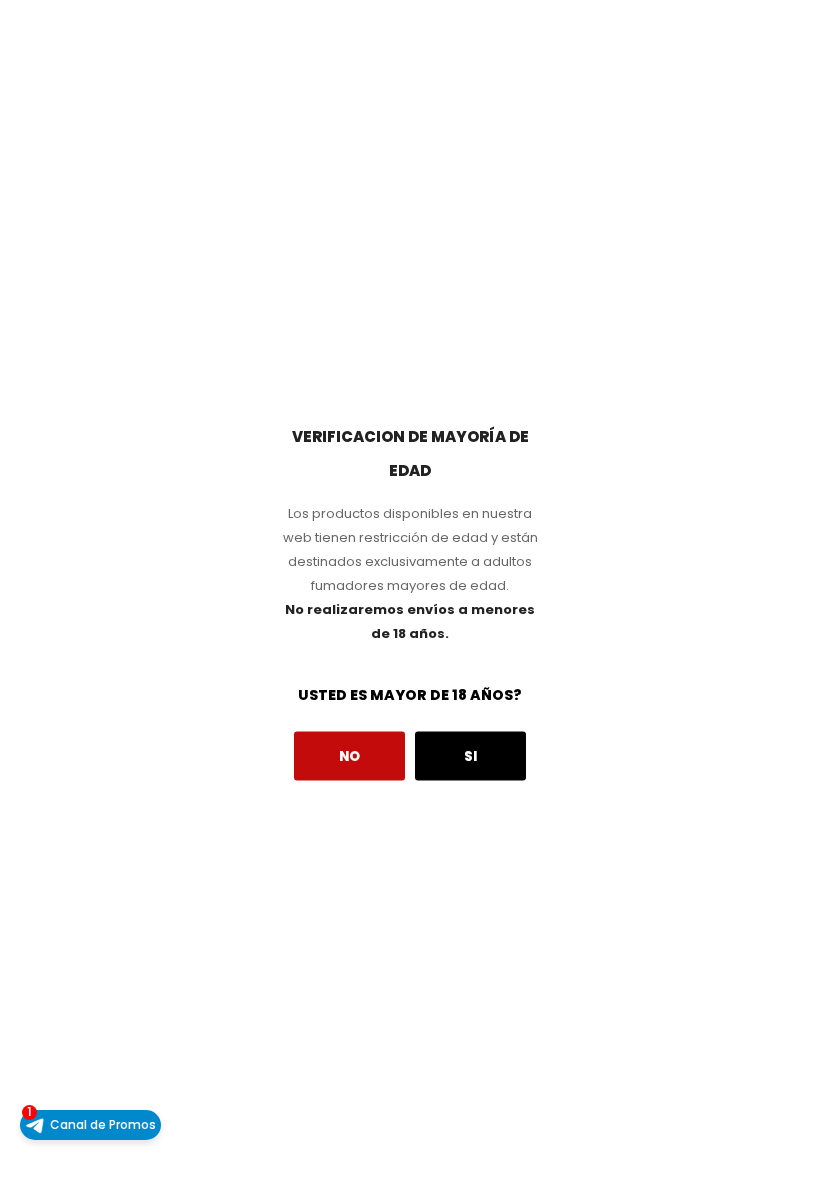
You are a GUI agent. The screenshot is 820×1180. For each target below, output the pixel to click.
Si (470, 755)
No (349, 755)
